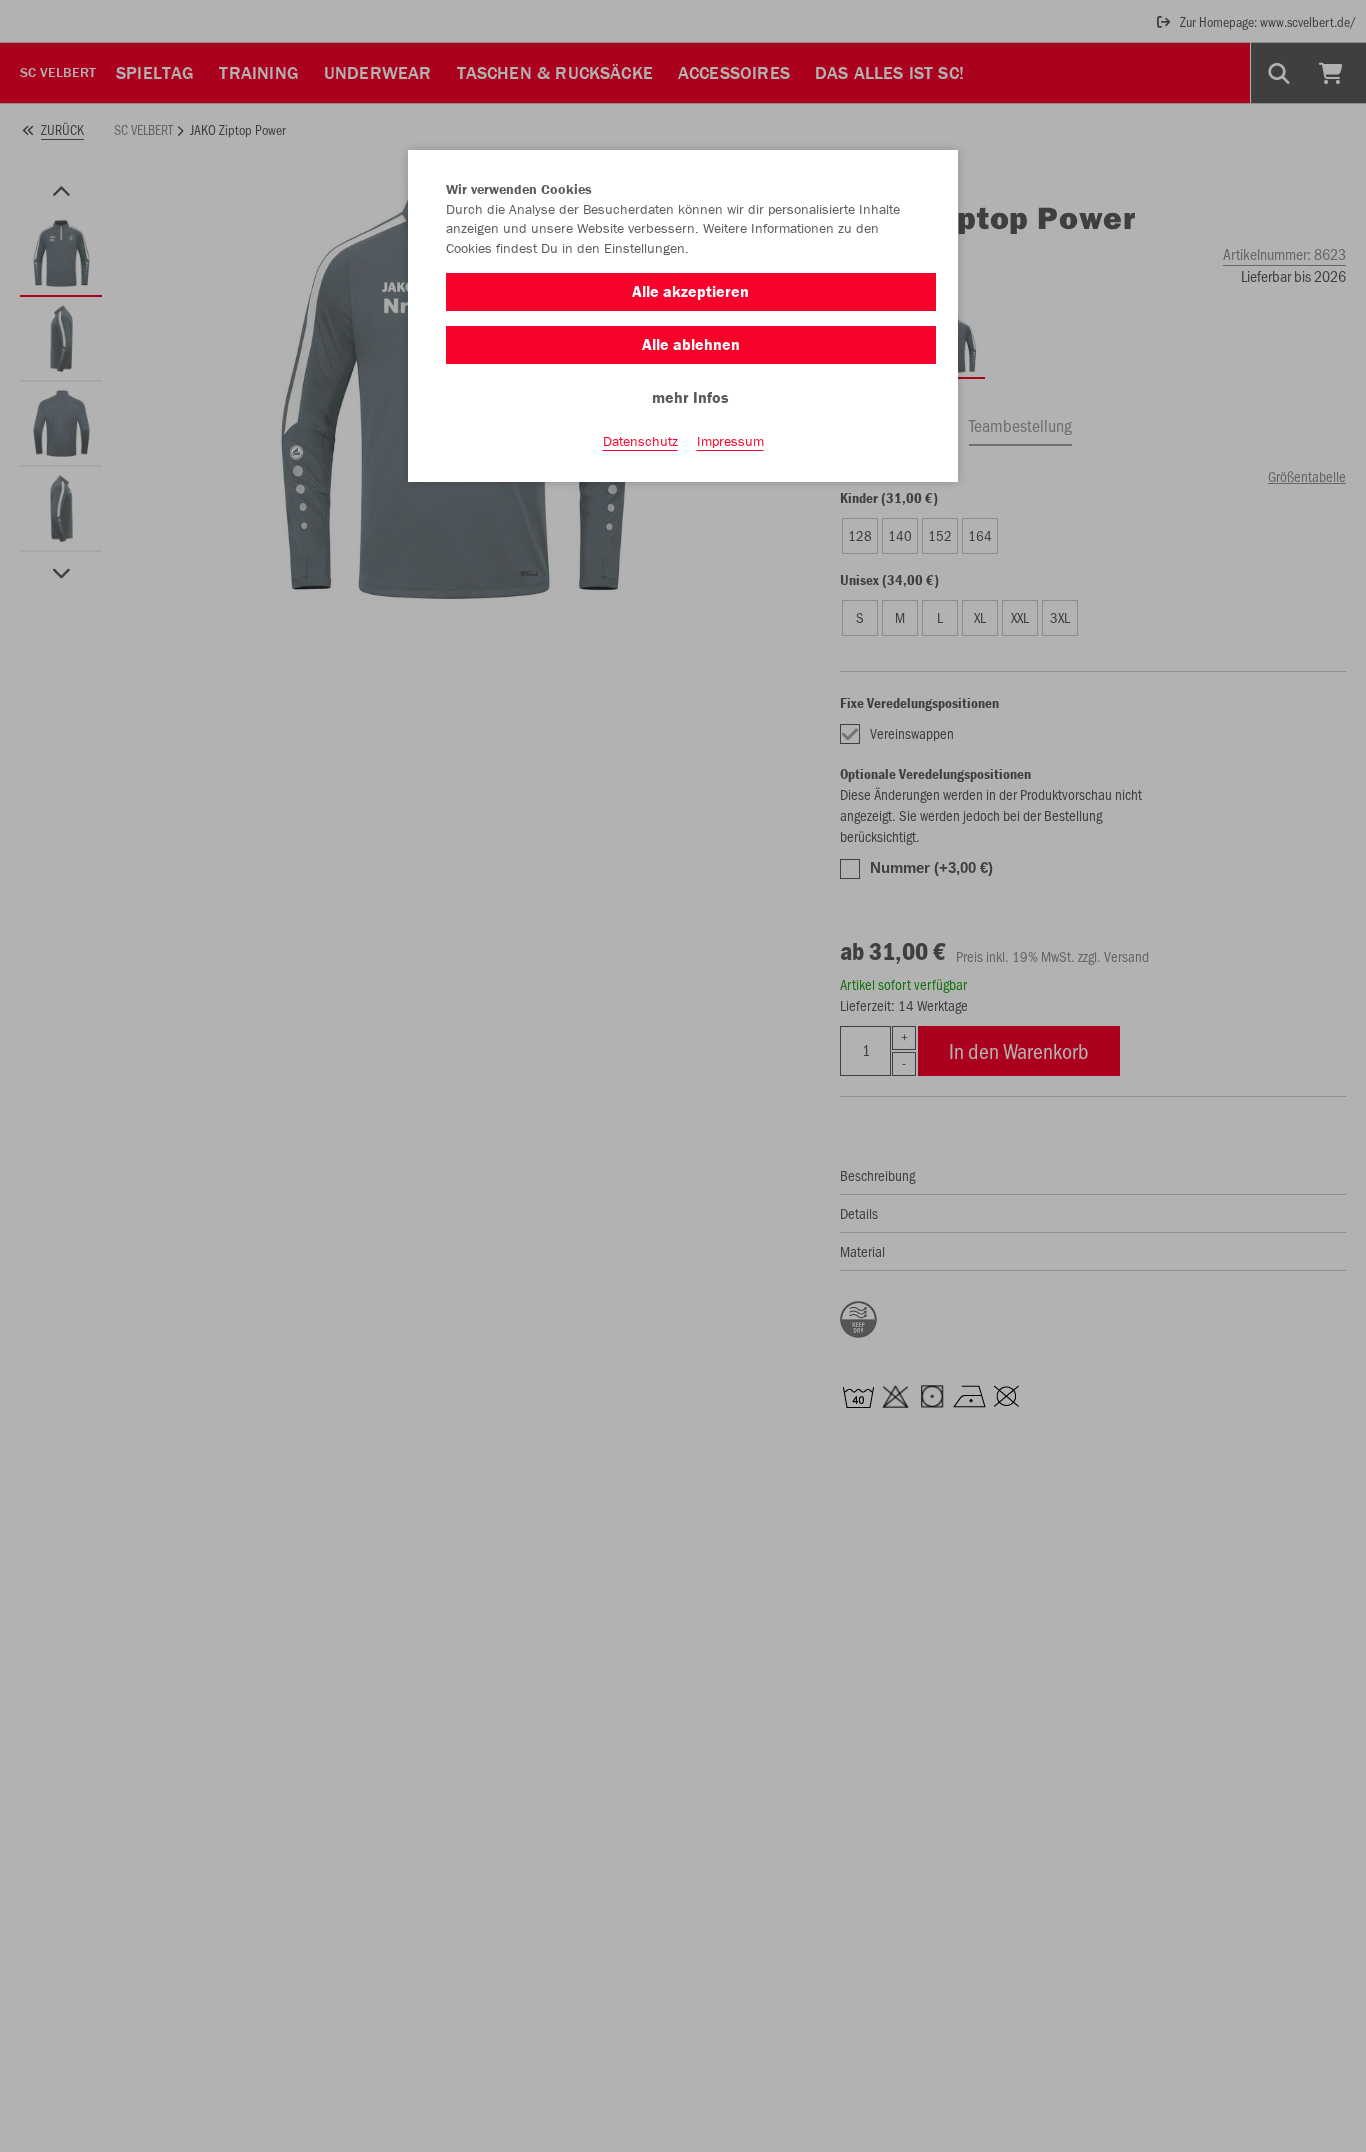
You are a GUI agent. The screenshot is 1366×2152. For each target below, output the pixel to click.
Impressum (730, 441)
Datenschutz (640, 441)
